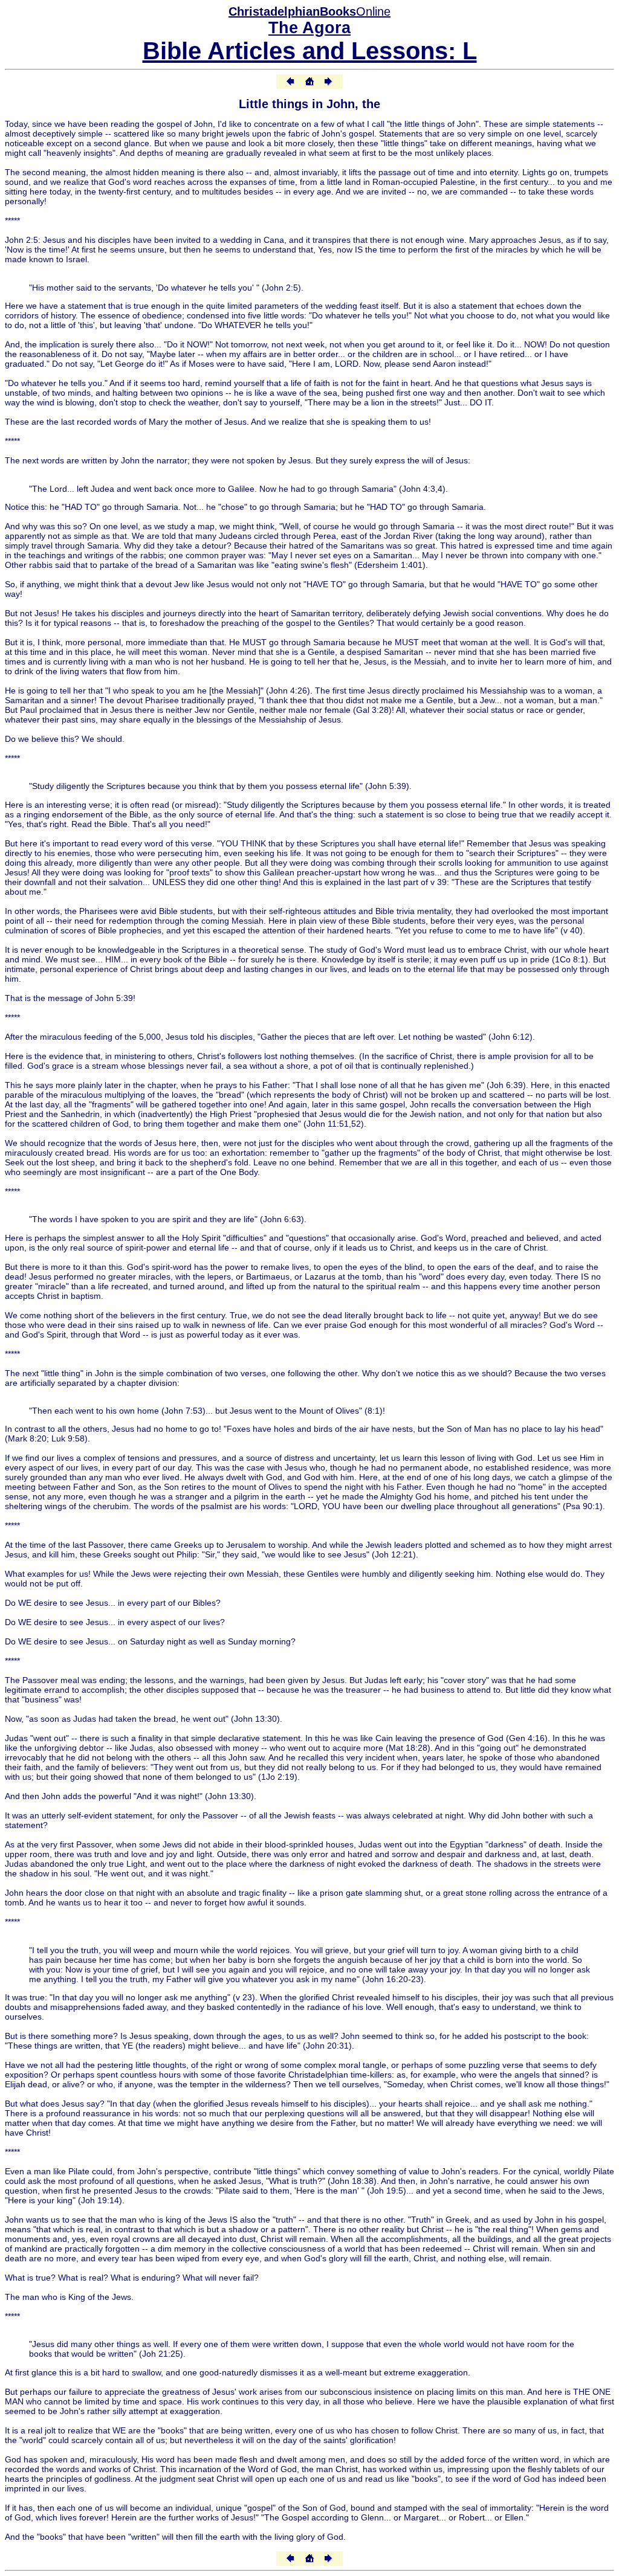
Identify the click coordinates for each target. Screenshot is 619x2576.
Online (309, 11)
